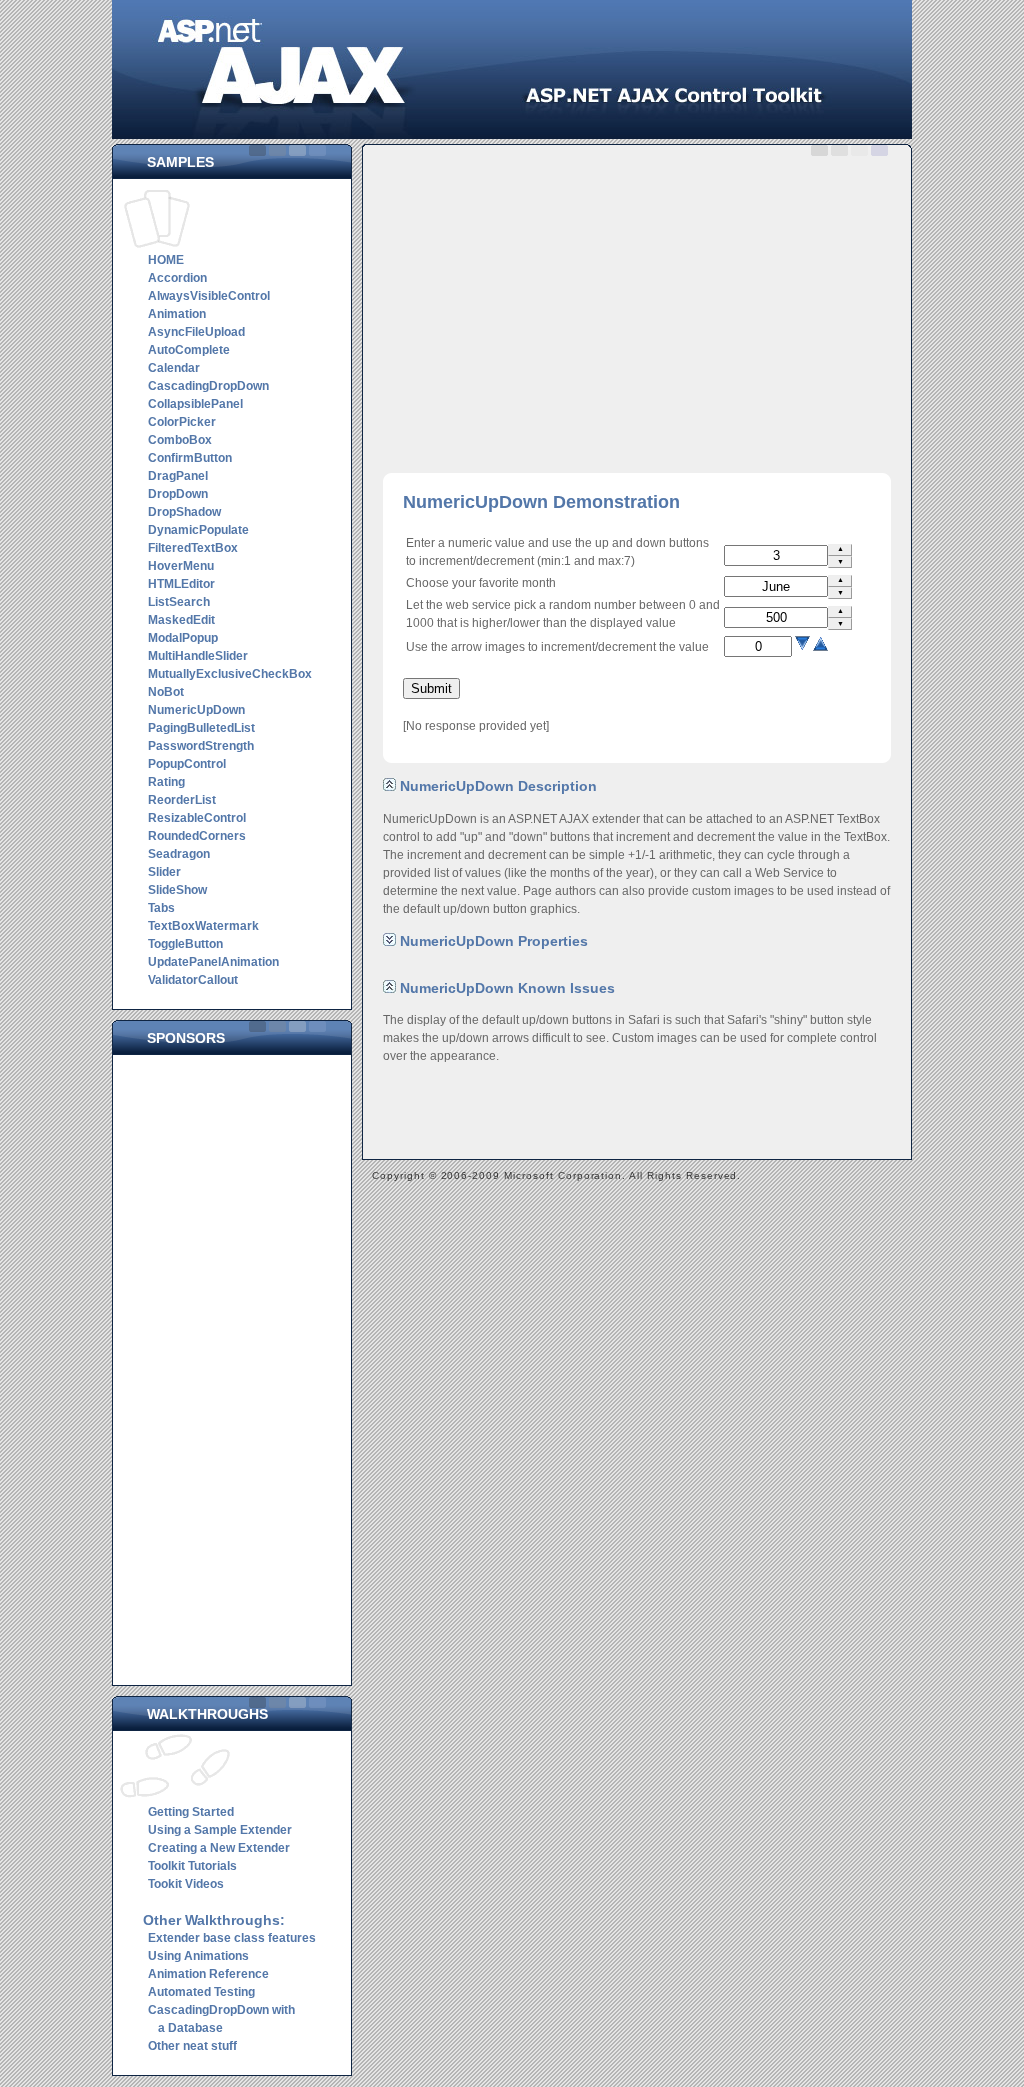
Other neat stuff (192, 2046)
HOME (166, 260)
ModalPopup (183, 638)
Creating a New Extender (219, 1848)
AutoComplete (189, 350)
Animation (177, 314)
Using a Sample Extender (220, 1830)
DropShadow (184, 512)
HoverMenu (181, 566)
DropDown (178, 494)
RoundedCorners (197, 836)
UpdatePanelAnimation (213, 962)
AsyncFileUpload (196, 332)
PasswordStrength (201, 746)
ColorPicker (182, 422)
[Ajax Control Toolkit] (512, 135)
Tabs (161, 908)
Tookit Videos (186, 1884)
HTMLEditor (181, 584)
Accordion (177, 278)
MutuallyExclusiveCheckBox (230, 674)
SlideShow (177, 890)
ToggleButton (185, 944)
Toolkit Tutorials (192, 1866)
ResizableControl (197, 818)
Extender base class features (232, 1938)
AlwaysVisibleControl (209, 296)
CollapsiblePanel (195, 404)
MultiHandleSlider (198, 656)
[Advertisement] (237, 1365)
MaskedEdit (181, 620)
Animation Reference (208, 1974)
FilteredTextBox (193, 548)
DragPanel (178, 476)
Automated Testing (201, 1992)
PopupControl (187, 764)
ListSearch (179, 602)
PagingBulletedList (201, 728)
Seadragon (179, 854)
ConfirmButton (190, 458)
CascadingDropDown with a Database (219, 2019)
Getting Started (191, 1812)
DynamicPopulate (198, 530)
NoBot (166, 692)
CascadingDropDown (208, 386)
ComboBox (180, 440)
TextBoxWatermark (203, 926)
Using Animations (198, 1956)
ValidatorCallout (193, 980)
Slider (164, 872)
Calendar (174, 368)
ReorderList (182, 800)
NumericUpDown (196, 710)
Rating (166, 782)
